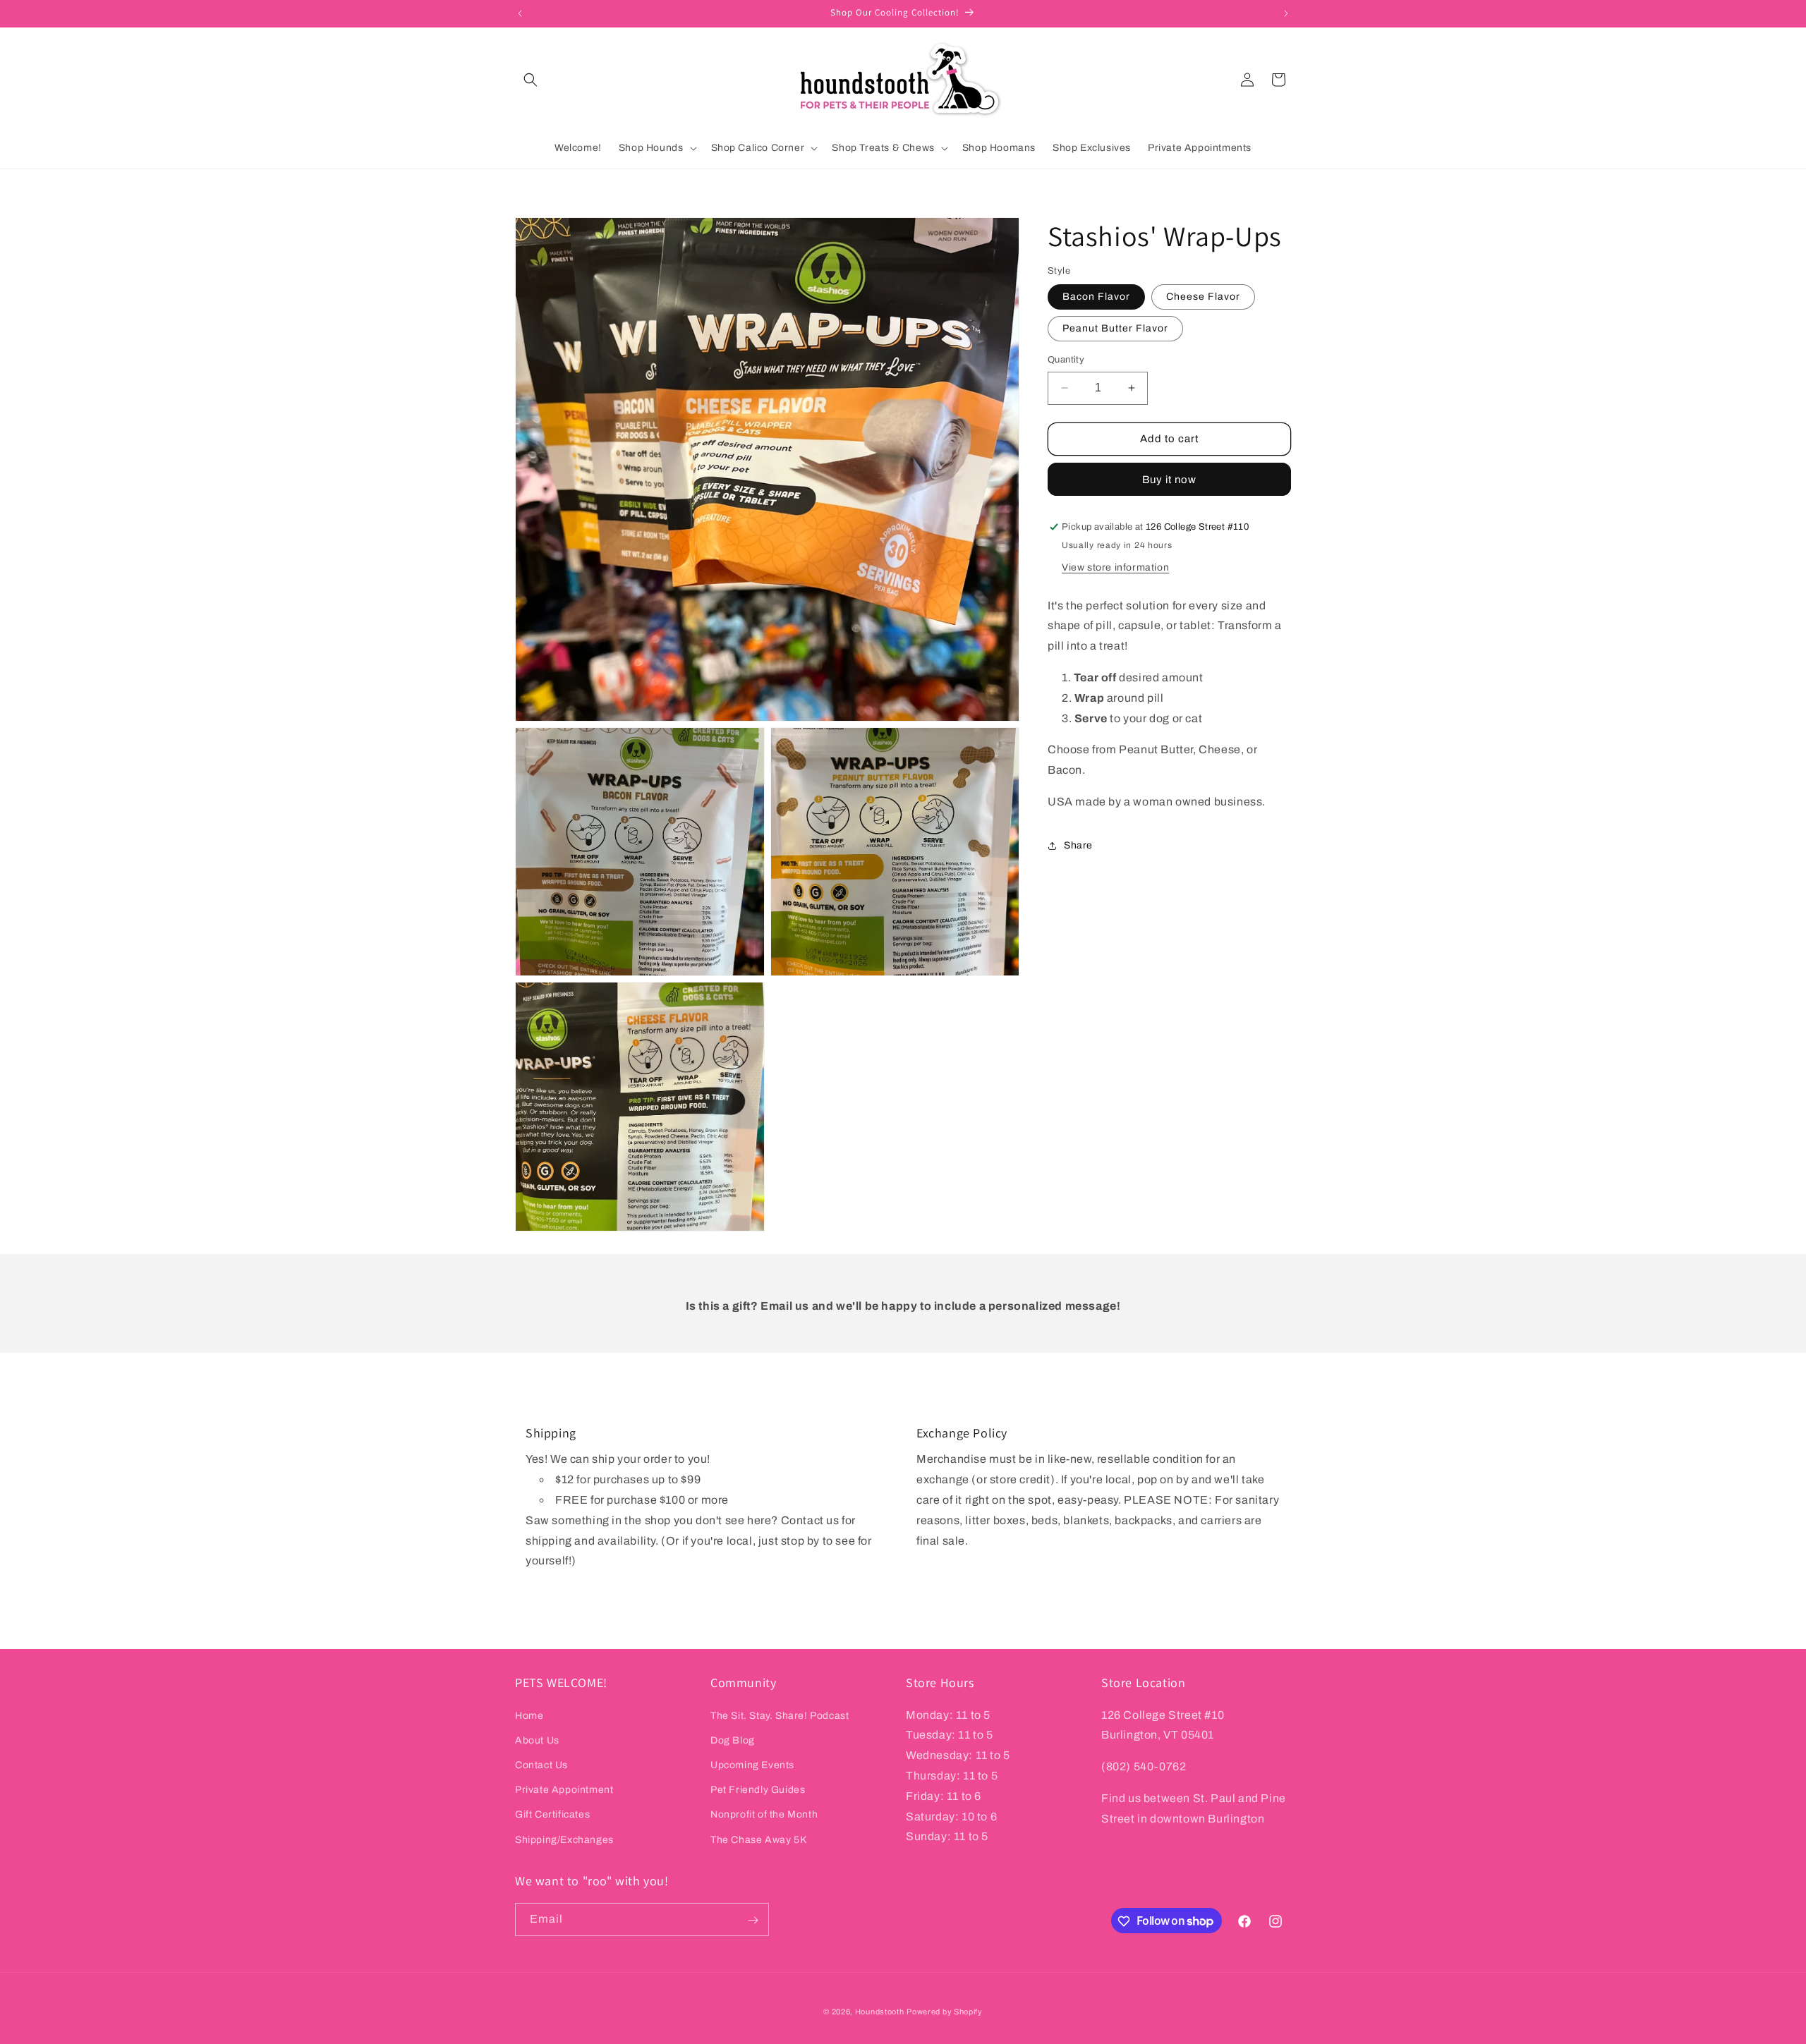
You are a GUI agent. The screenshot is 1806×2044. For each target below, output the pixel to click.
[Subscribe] (753, 1920)
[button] (531, 80)
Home (529, 1715)
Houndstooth (880, 2012)
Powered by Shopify (945, 2012)
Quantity (1066, 360)
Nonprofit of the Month (764, 1814)
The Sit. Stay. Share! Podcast (780, 1715)
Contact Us (541, 1764)
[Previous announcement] (520, 13)
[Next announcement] (1286, 13)
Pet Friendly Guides (758, 1790)
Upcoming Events (752, 1764)
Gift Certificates (552, 1814)
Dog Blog (733, 1740)
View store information (1115, 567)
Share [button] (1078, 845)
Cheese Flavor (1203, 297)
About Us (537, 1740)
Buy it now (1169, 480)
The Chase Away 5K (758, 1839)
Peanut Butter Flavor (1115, 328)
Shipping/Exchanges (564, 1839)
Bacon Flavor (1096, 297)
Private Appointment (564, 1790)
